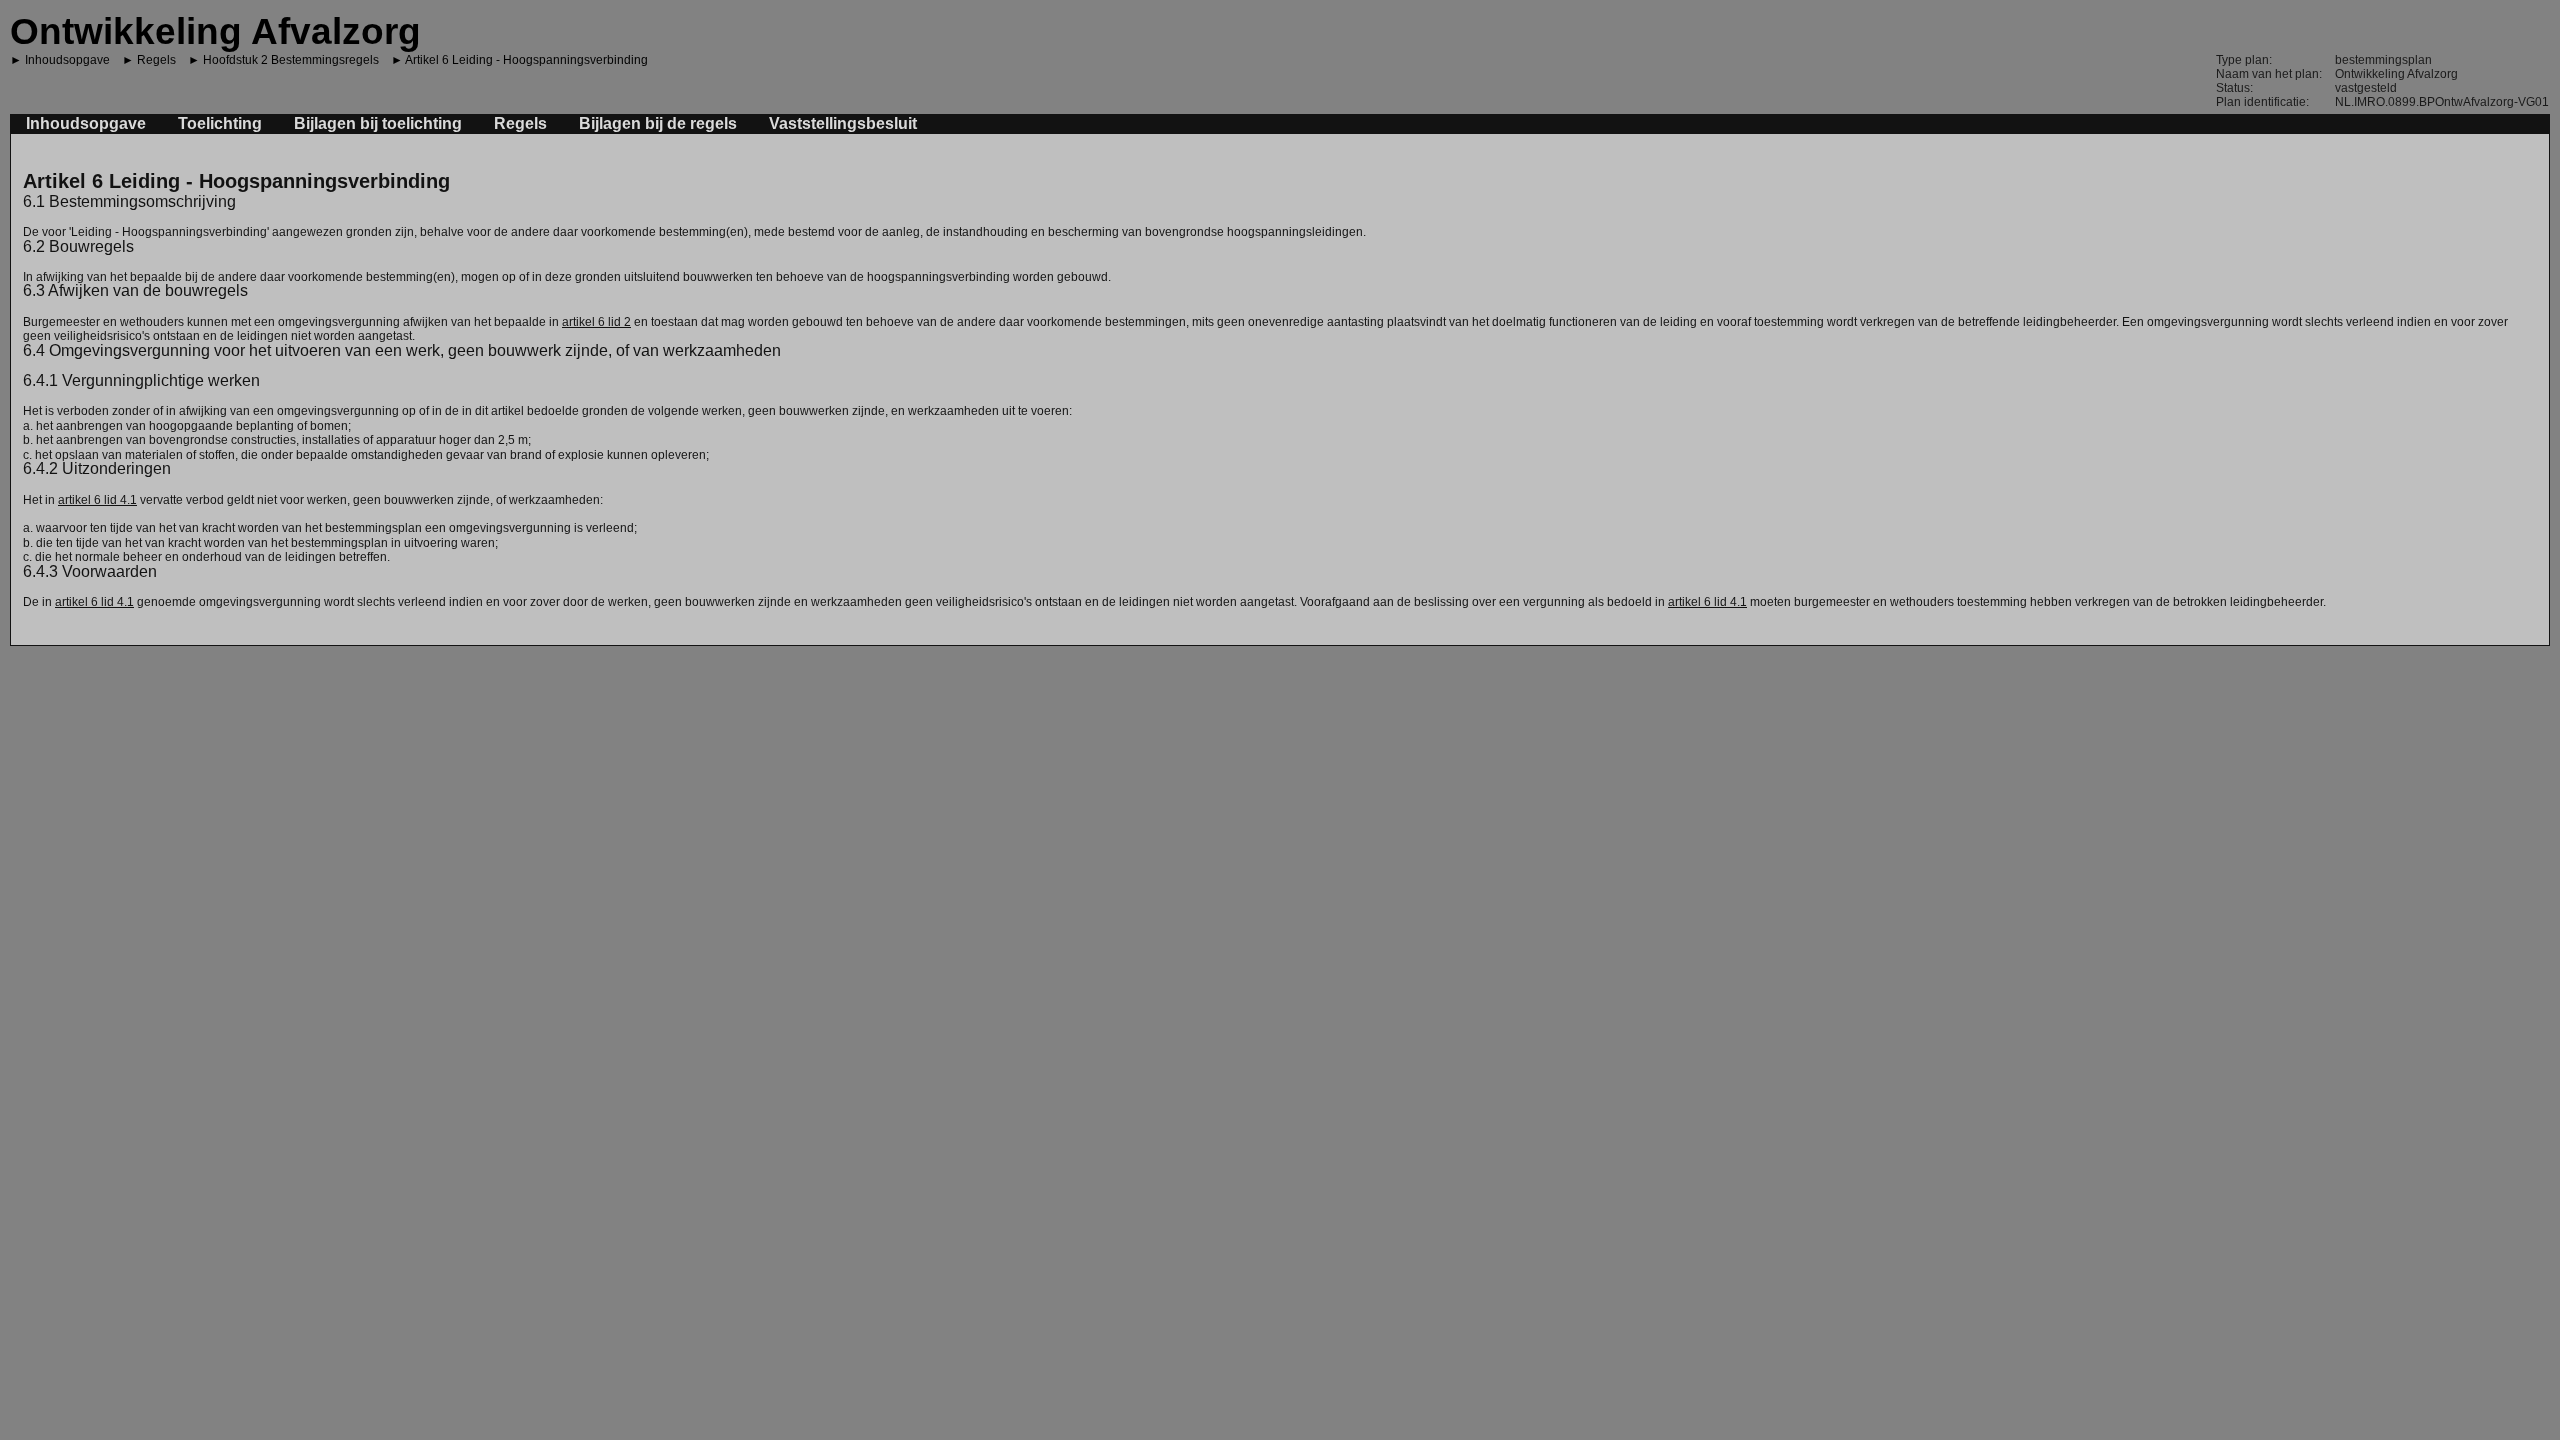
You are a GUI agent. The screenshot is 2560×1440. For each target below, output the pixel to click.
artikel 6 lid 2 (596, 322)
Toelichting (220, 123)
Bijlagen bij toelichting (378, 123)
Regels (156, 60)
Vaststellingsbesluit (843, 123)
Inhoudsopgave (67, 60)
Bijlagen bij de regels (658, 123)
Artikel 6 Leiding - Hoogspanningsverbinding (526, 60)
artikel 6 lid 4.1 (97, 500)
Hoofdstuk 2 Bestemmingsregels (291, 60)
